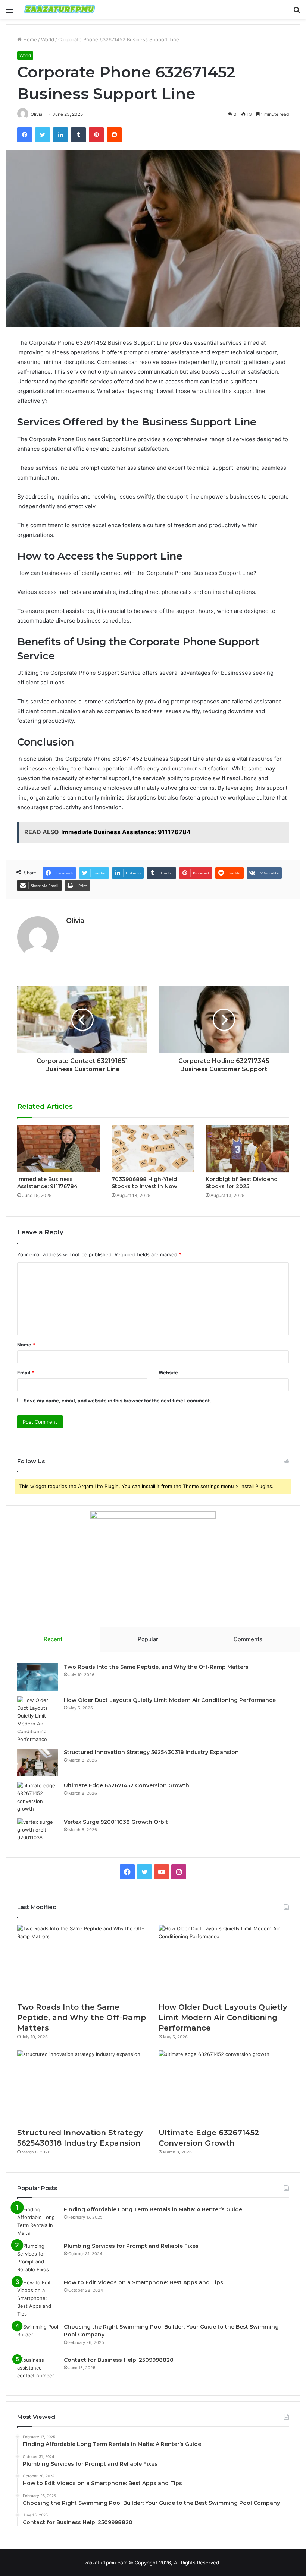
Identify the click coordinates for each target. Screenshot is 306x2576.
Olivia (75, 921)
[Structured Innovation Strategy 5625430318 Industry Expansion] (38, 1762)
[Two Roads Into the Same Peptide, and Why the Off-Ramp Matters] (38, 1677)
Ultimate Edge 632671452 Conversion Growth (127, 1785)
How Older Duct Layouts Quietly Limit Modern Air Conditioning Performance (170, 1700)
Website (168, 1373)
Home (29, 39)
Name (26, 1345)
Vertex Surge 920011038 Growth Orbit (116, 1822)
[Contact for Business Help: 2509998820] (38, 2370)
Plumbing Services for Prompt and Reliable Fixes (131, 2246)
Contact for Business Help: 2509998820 (119, 2360)
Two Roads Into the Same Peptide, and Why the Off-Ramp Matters (156, 1667)
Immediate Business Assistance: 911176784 (47, 1183)
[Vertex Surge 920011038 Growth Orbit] (38, 1832)
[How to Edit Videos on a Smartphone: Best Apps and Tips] (38, 2298)
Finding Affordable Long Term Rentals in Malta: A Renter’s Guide (153, 2209)
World (48, 39)
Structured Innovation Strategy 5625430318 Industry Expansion (151, 1752)
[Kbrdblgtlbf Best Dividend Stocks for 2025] (247, 1149)
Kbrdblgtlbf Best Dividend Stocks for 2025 (242, 1183)
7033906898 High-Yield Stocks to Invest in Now (144, 1183)
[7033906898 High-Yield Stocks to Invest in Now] (153, 1149)
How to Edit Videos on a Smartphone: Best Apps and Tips (143, 2282)
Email (26, 1373)
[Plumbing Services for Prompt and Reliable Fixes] (38, 2258)
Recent (53, 1639)
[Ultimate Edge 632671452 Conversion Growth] (38, 1797)
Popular (148, 1639)
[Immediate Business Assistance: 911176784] (59, 1149)
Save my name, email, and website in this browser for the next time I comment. (117, 1401)
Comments (248, 1639)
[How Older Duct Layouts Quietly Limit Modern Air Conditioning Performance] (38, 1720)
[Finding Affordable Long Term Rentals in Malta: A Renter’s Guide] (38, 2221)
